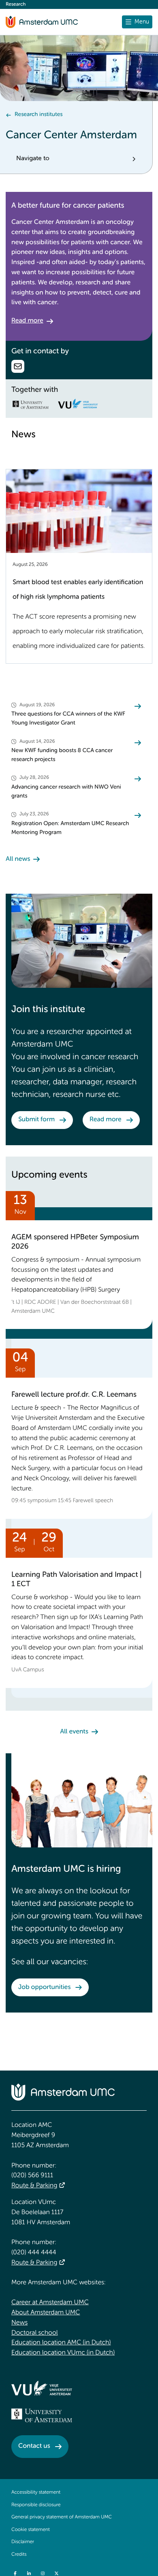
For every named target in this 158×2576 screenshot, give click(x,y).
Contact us (34, 2446)
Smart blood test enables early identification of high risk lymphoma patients (78, 590)
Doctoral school (35, 2333)
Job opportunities (44, 1987)
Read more (27, 321)
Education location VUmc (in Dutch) (63, 2353)
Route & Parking (34, 2186)
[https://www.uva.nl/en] (42, 2415)
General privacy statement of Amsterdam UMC (62, 2517)
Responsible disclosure (36, 2505)
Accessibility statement (36, 2492)
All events (74, 1732)
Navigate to (33, 159)
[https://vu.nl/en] (42, 2388)
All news (18, 859)
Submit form (36, 1120)
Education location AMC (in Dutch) (61, 2343)
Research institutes (38, 115)
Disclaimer (23, 2542)
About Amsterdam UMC (46, 2313)
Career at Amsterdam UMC (50, 2303)
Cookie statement (31, 2530)
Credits (19, 2554)
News (19, 2323)
